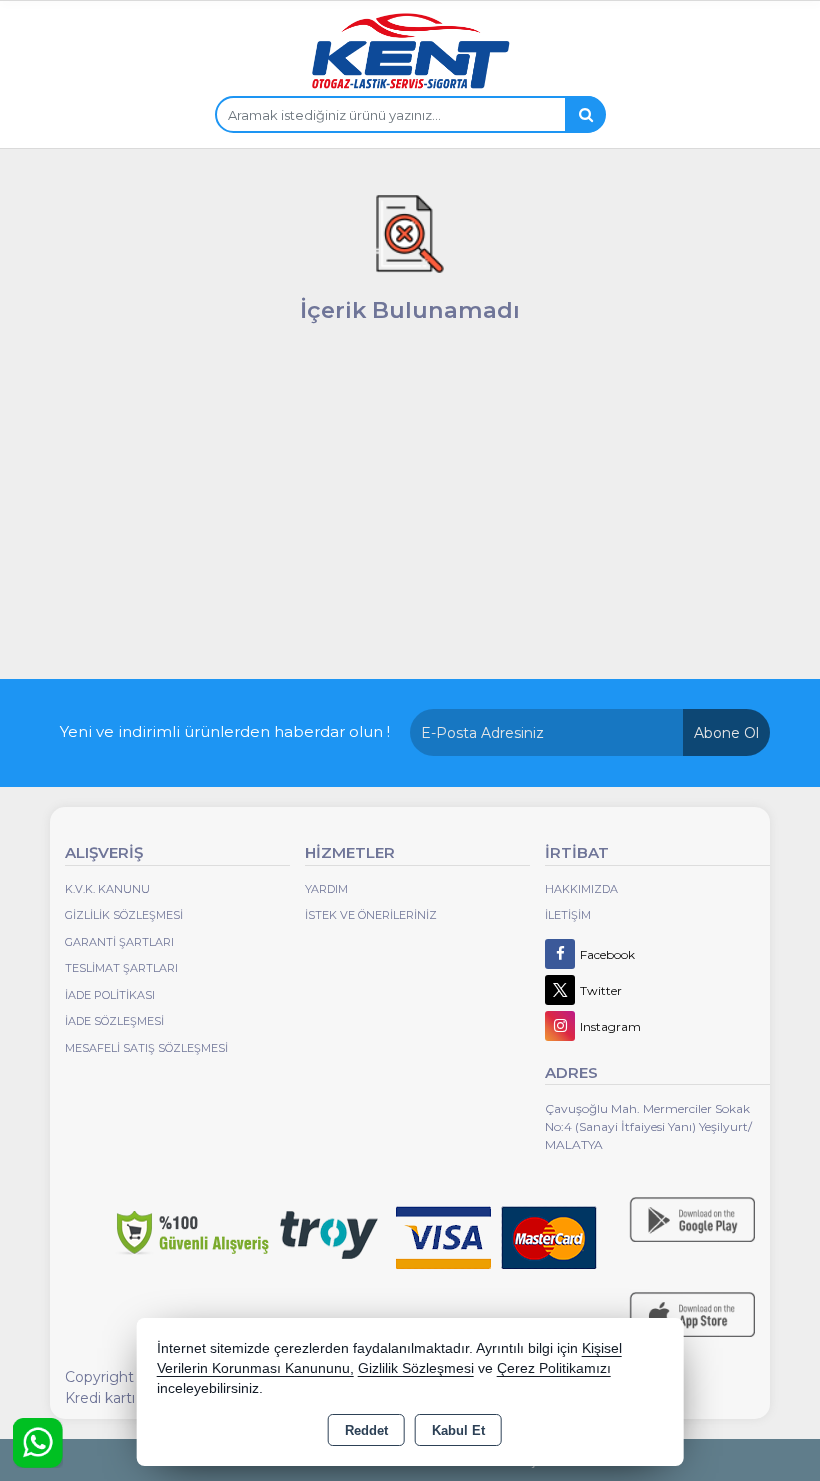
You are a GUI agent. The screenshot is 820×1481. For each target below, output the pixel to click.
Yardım (326, 889)
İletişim (568, 915)
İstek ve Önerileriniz (371, 915)
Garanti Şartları (119, 942)
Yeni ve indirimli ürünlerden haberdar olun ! (225, 731)
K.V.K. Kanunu (107, 889)
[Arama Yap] (585, 114)
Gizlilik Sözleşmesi (124, 915)
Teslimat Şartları (121, 968)
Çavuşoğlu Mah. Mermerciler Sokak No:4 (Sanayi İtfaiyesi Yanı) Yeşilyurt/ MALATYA (648, 1126)
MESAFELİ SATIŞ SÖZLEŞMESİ (146, 1048)
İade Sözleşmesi (114, 1021)
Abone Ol (726, 733)
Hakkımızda (581, 889)
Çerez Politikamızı (554, 1368)
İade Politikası (110, 995)
